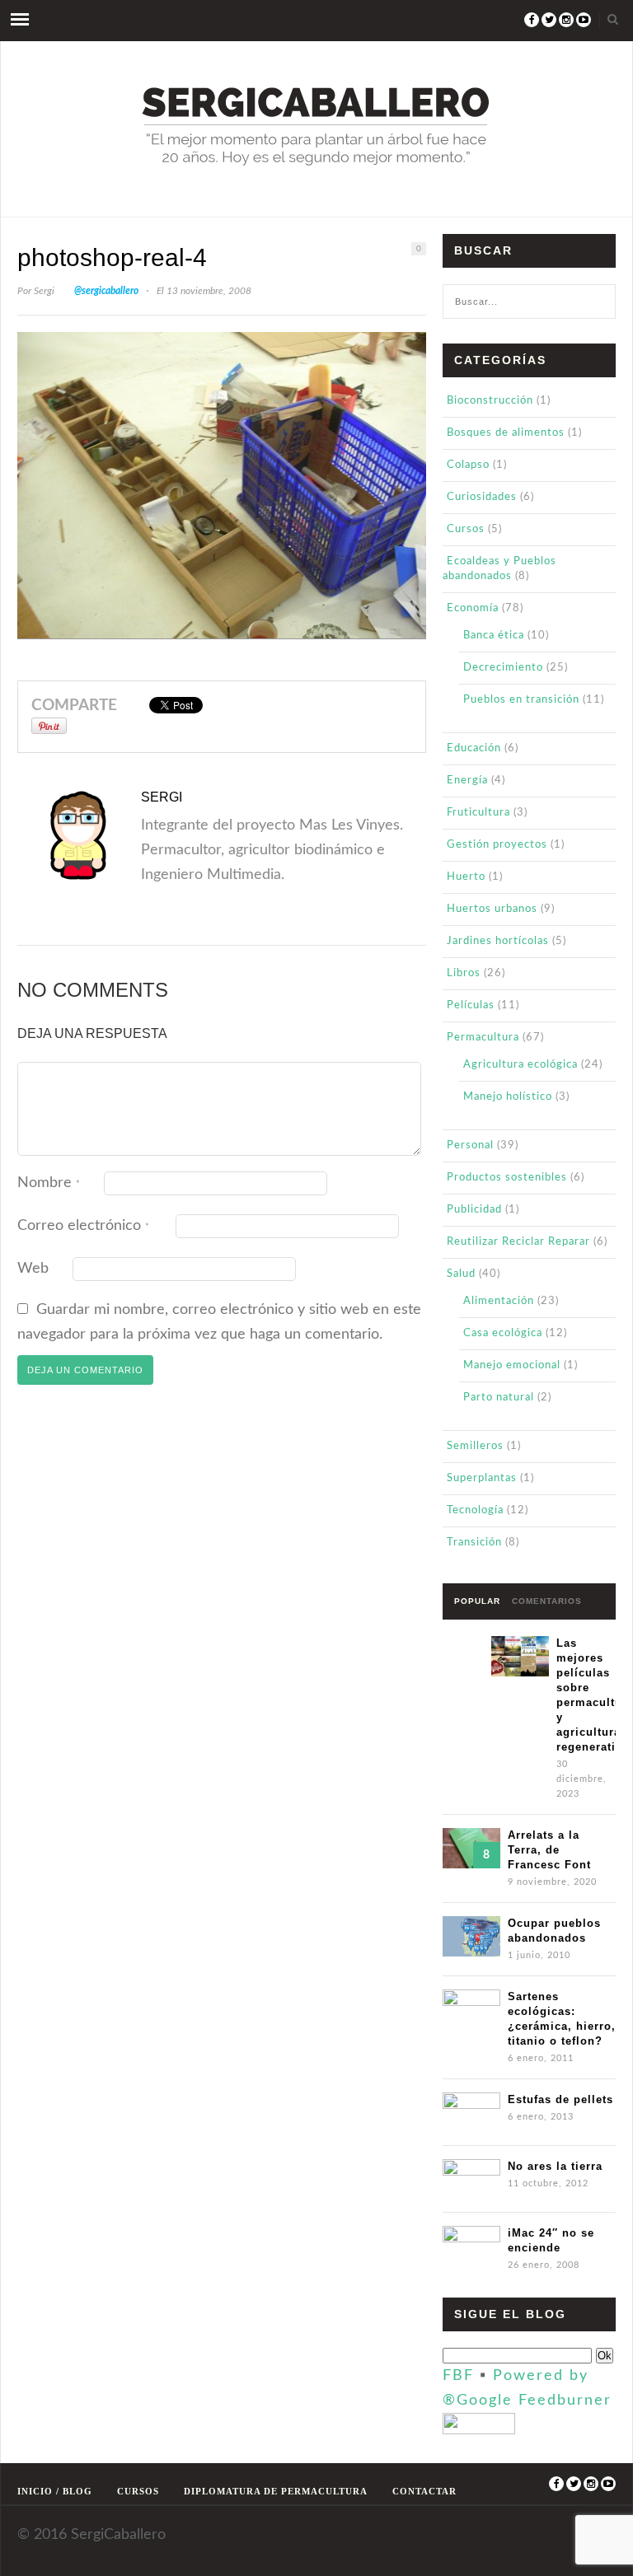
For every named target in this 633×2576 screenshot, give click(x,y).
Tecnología (475, 1510)
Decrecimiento (503, 668)
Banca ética (494, 636)
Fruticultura (478, 813)
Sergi (44, 291)
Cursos (466, 529)
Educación (474, 748)
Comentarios (547, 1601)
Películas (471, 1005)
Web (33, 1269)
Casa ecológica (503, 1333)
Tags (467, 1636)
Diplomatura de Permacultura (276, 2491)
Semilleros (475, 1446)
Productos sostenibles (507, 1178)
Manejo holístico (508, 1097)
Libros (464, 973)
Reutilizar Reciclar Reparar (518, 1242)
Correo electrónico (83, 1226)
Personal (470, 1145)
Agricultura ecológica (520, 1065)
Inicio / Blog (55, 2491)
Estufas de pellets (560, 2099)
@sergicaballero (106, 291)
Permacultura (483, 1038)
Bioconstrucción (490, 401)
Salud (461, 1274)
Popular (477, 1601)
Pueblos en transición (521, 700)
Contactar (424, 2491)
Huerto (466, 877)
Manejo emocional (512, 1365)
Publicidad (474, 1210)
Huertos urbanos (492, 909)
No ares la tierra (555, 2166)
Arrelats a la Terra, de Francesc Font (549, 1850)
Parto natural (499, 1398)
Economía (473, 608)
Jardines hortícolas (498, 941)
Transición (474, 1543)
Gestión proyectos (497, 845)
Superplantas (482, 1478)
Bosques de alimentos (506, 433)
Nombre (49, 1183)
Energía (467, 781)
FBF (458, 2376)
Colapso (468, 465)
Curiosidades (482, 497)
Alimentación (499, 1301)
